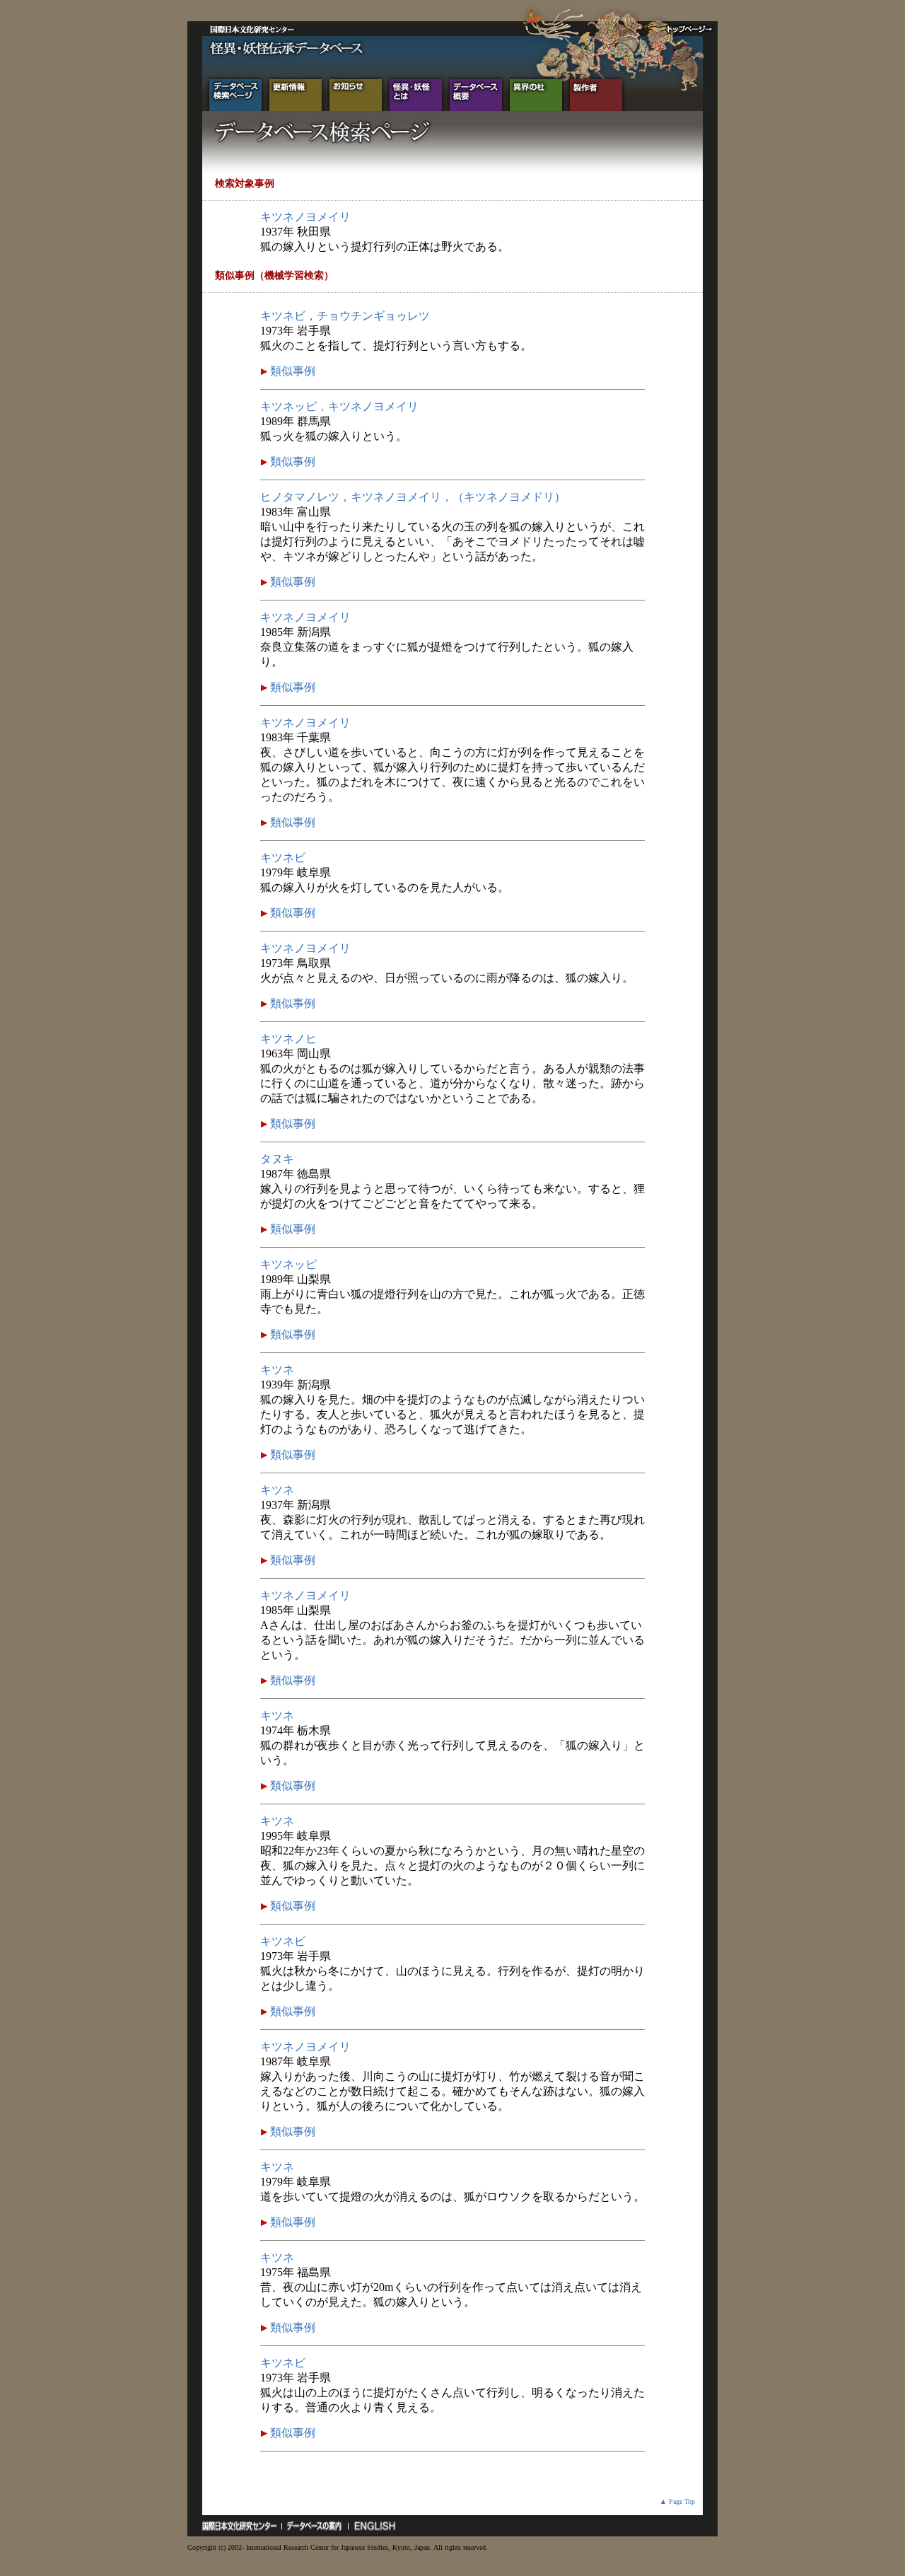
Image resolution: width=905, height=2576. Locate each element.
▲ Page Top (677, 2501)
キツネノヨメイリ (305, 217)
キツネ (277, 1370)
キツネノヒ (288, 1039)
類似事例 (291, 371)
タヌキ (277, 1159)
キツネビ (283, 858)
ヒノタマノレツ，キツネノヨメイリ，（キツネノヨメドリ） (413, 497)
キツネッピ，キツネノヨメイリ (339, 406)
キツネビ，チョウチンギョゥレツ (345, 316)
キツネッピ (288, 1264)
